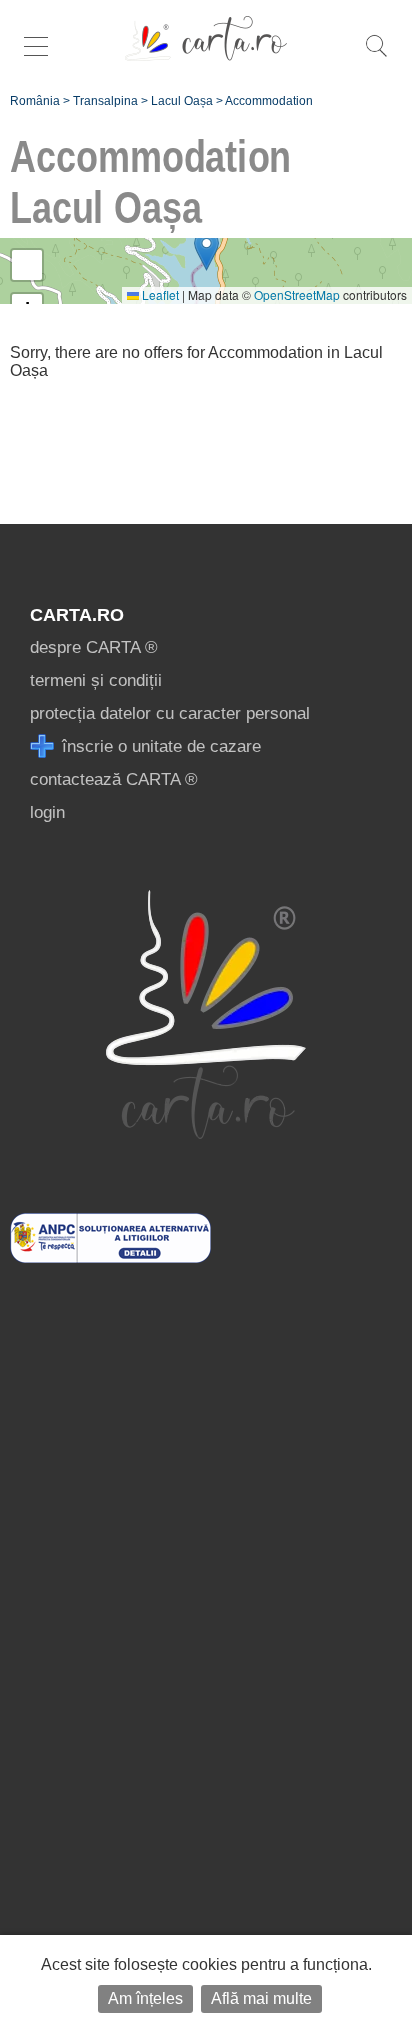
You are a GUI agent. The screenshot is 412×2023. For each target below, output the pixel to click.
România (35, 101)
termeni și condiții (96, 680)
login (47, 812)
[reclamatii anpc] (110, 1257)
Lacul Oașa (182, 101)
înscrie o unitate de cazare (159, 746)
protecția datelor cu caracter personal (170, 713)
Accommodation (269, 101)
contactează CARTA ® (114, 779)
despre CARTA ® (94, 647)
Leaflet (159, 294)
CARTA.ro (77, 615)
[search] (376, 56)
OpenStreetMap (297, 294)
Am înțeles (145, 1998)
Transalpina (105, 101)
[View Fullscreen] (27, 265)
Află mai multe (261, 1998)
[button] (206, 250)
